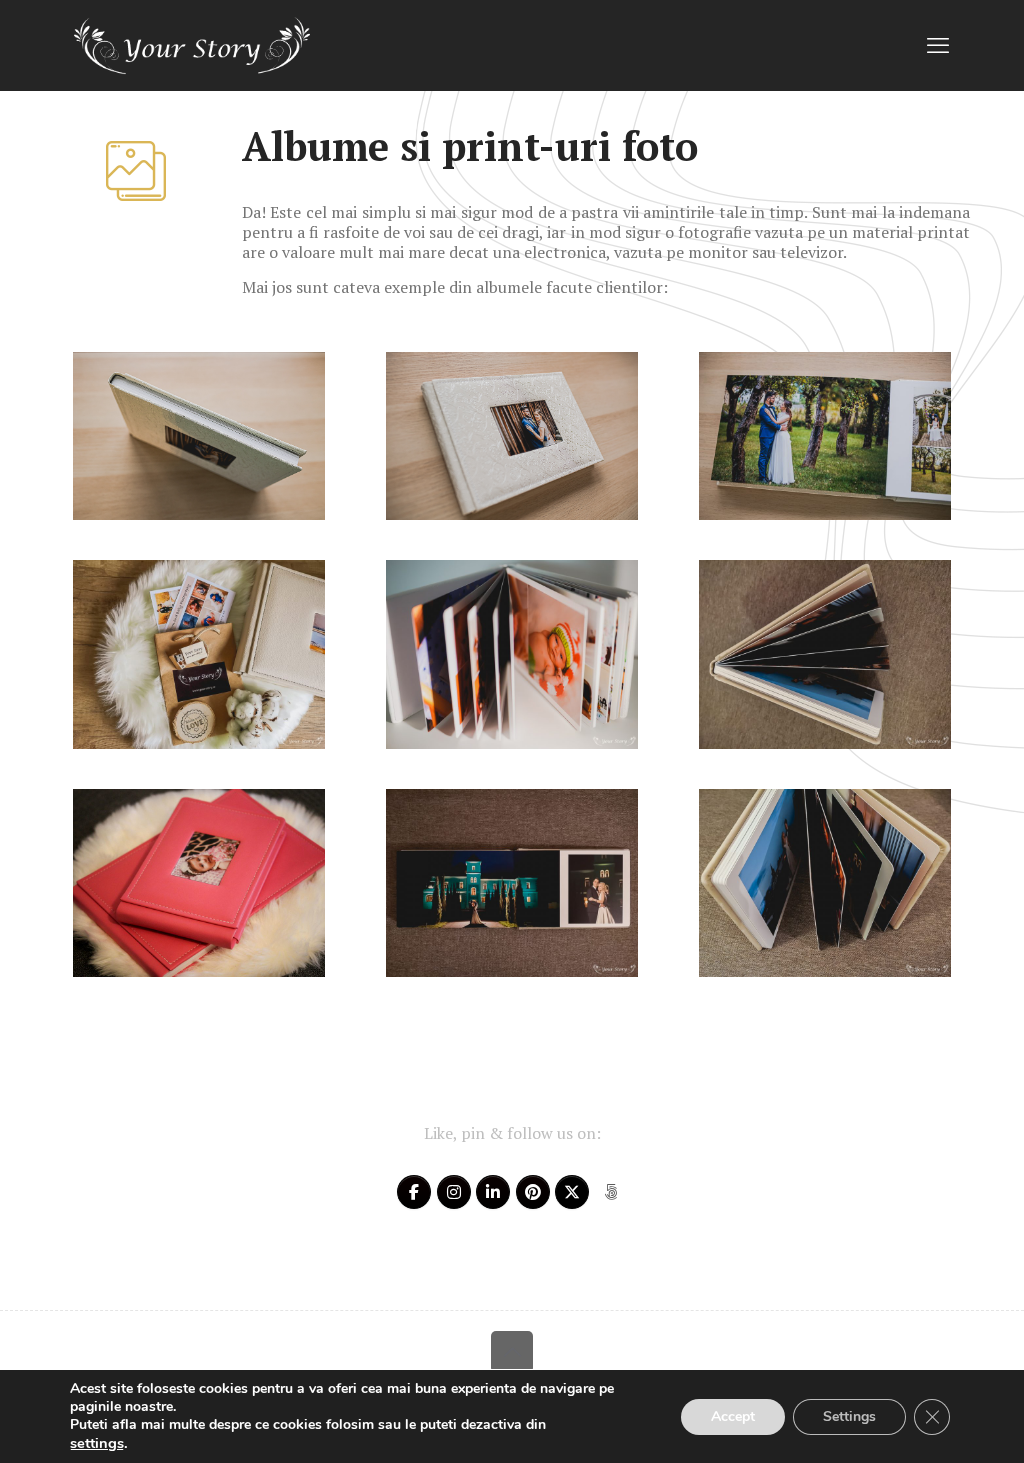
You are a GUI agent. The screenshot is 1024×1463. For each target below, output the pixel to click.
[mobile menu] (938, 45)
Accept (733, 1416)
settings (97, 1443)
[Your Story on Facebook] (414, 1192)
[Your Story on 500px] (611, 1192)
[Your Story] (192, 45)
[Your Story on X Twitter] (572, 1192)
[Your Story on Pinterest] (533, 1192)
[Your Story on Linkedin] (493, 1192)
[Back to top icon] (512, 1352)
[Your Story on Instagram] (454, 1192)
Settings (849, 1416)
